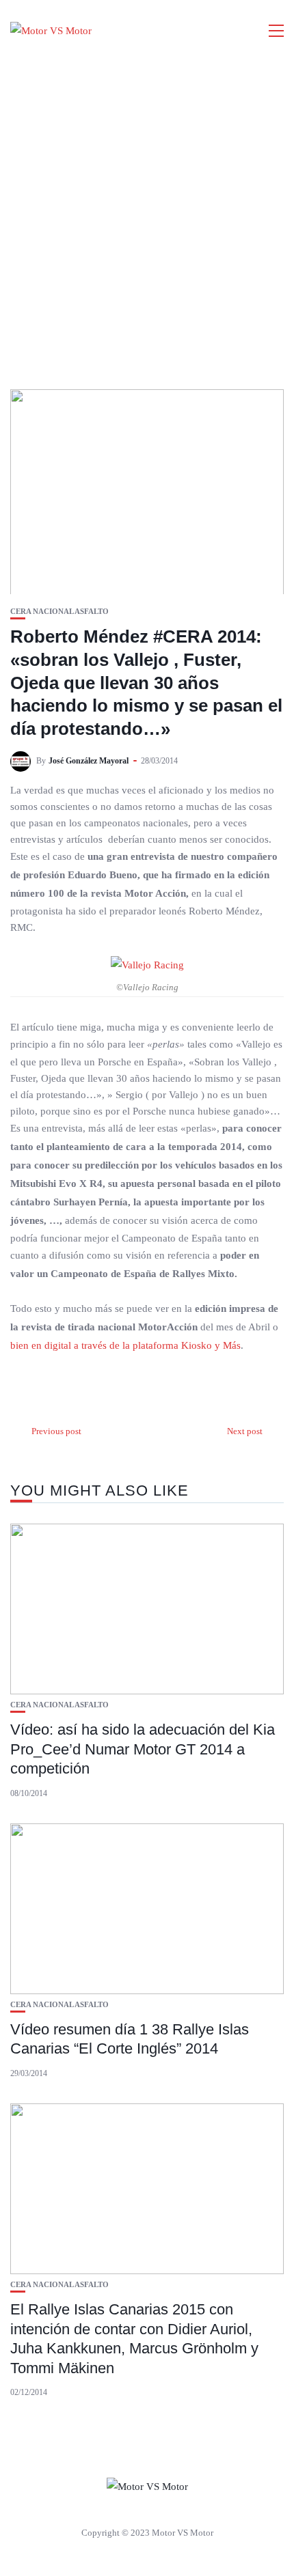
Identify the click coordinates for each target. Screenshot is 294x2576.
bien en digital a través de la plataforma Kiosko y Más (125, 1345)
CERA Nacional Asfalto (59, 612)
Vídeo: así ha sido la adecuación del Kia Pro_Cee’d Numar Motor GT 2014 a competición (143, 1749)
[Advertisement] (147, 215)
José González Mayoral (89, 761)
